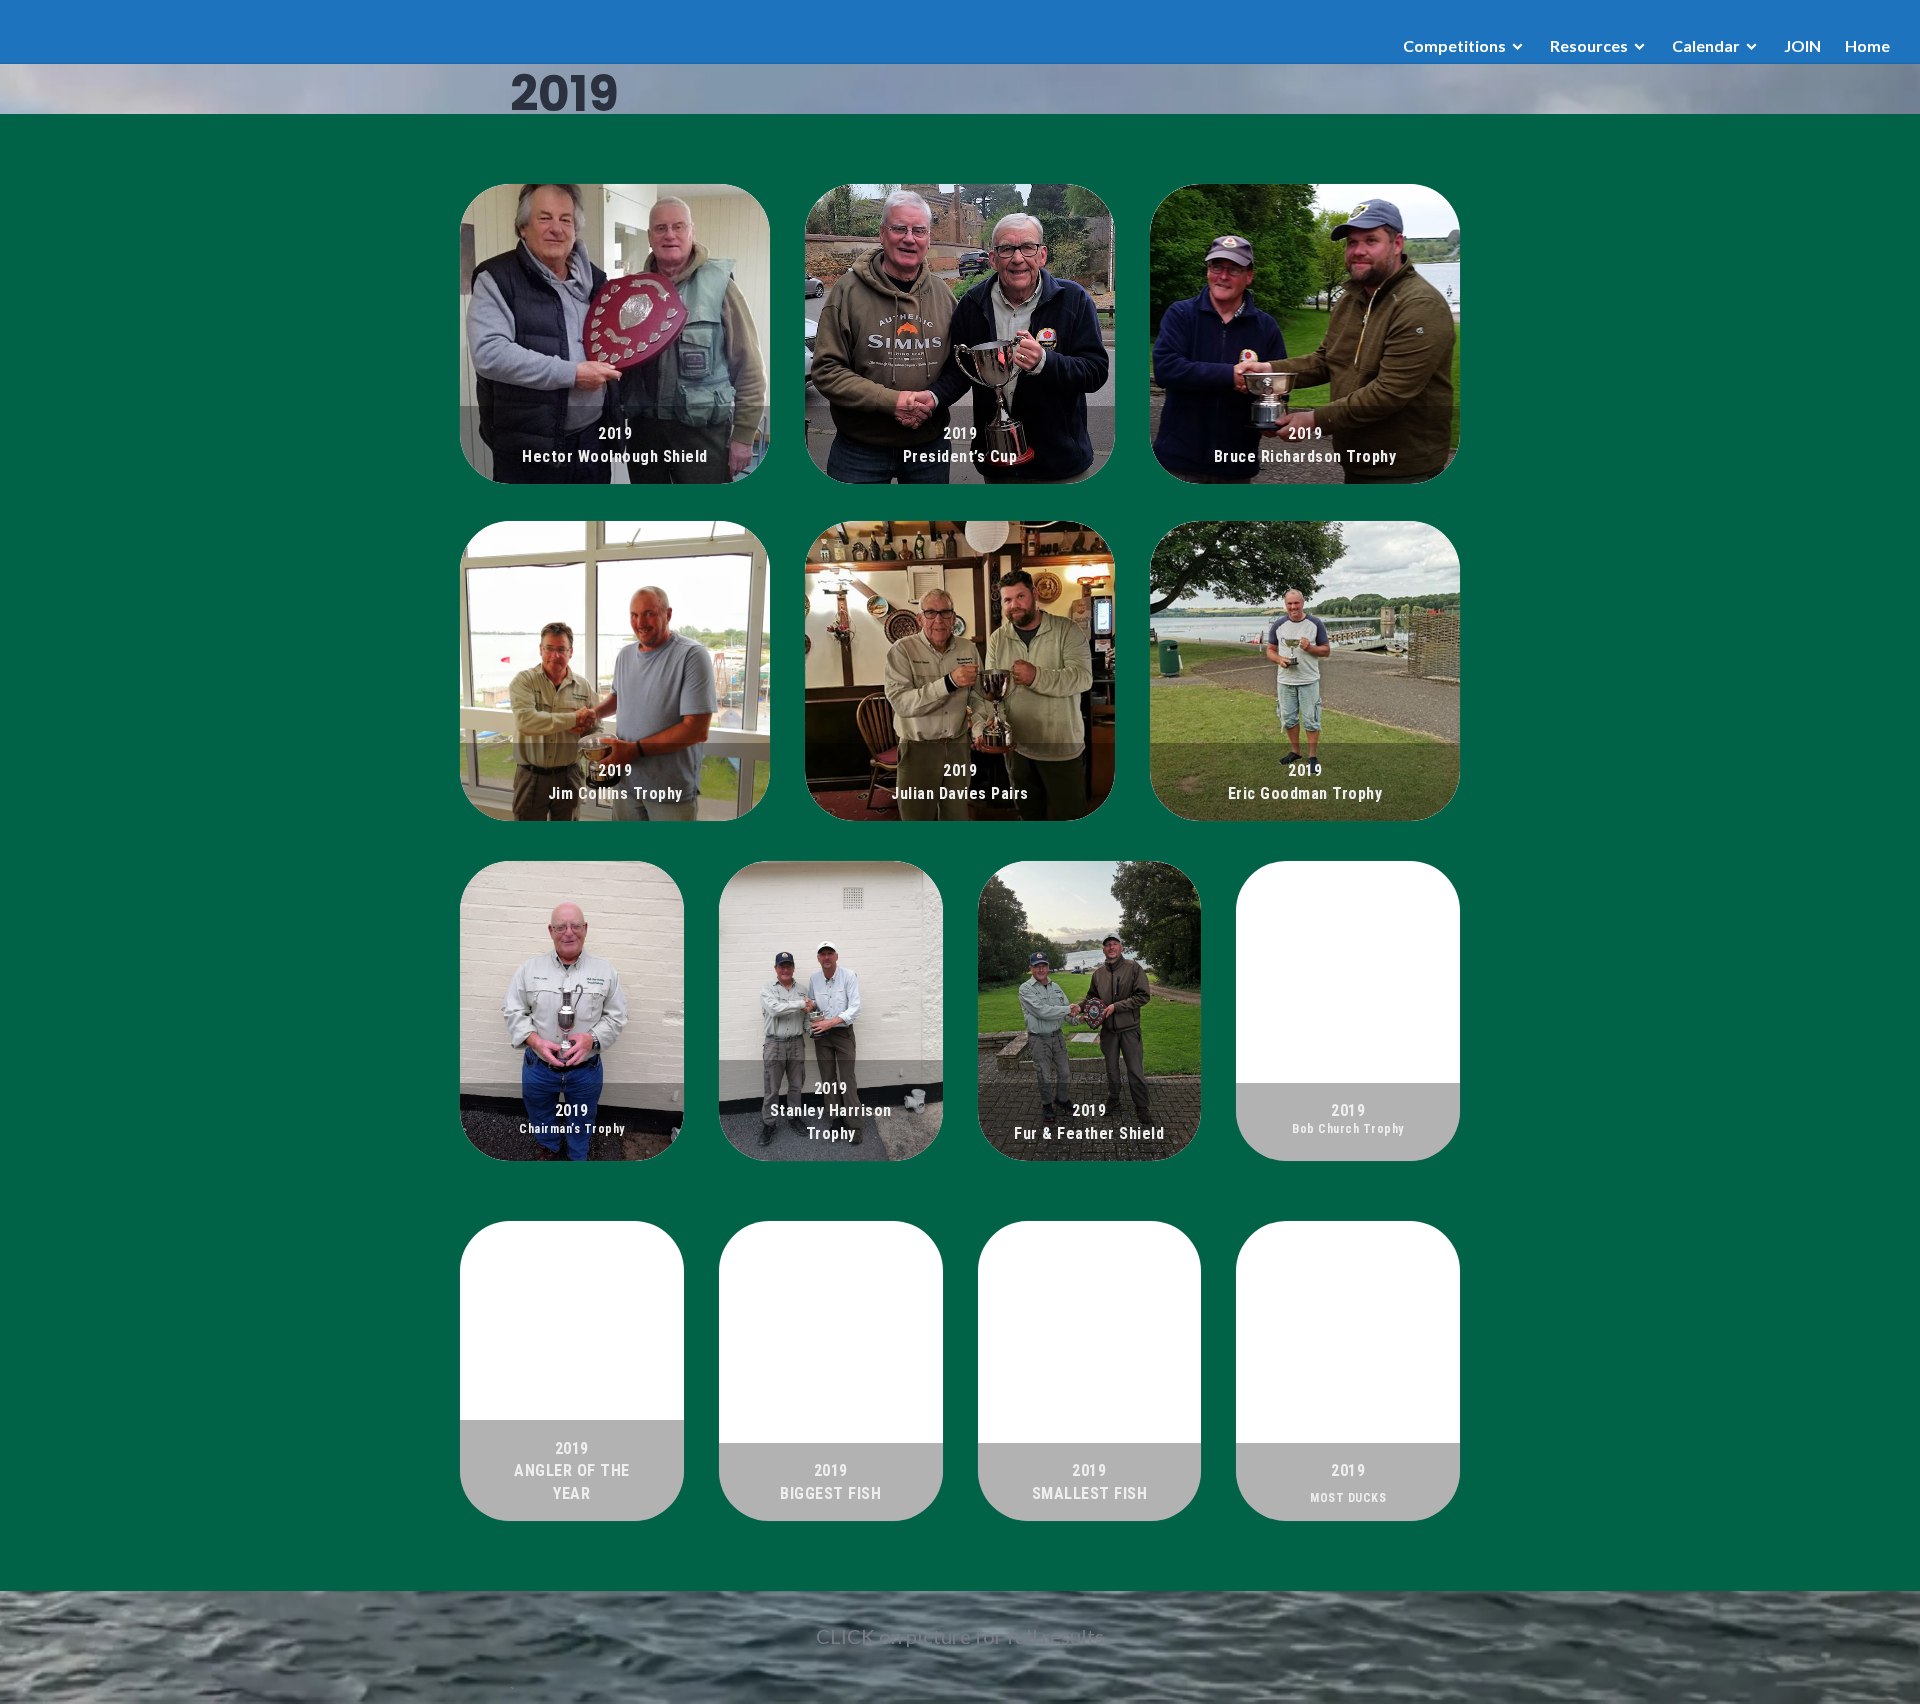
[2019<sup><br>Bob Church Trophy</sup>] (1348, 1011)
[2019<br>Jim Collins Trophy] (615, 671)
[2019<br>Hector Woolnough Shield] (615, 334)
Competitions (1454, 45)
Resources (1589, 45)
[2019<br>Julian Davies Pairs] (960, 671)
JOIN (1802, 45)
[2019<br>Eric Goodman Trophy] (1305, 671)
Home (1867, 45)
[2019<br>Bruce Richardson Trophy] (1305, 334)
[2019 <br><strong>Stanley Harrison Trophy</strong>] (831, 1011)
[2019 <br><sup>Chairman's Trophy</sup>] (572, 1011)
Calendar (1706, 45)
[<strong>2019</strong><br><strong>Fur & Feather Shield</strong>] (1090, 1011)
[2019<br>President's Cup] (960, 334)
